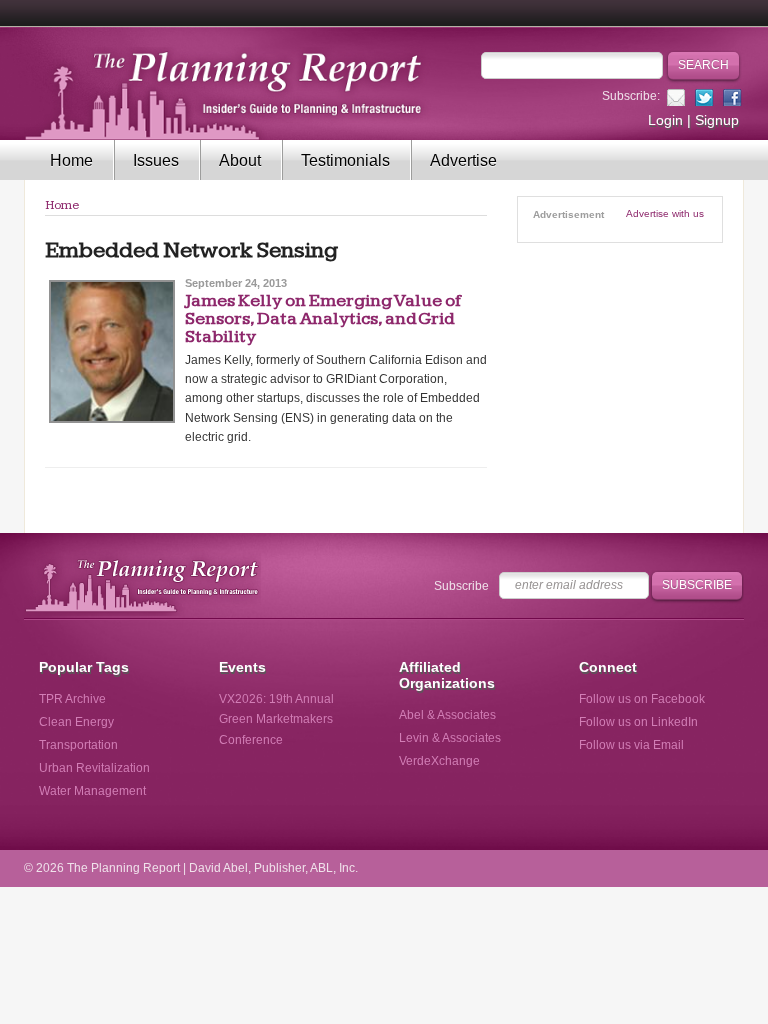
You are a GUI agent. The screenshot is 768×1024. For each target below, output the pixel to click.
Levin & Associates (450, 738)
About (240, 160)
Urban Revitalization (94, 768)
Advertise (463, 160)
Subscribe (461, 586)
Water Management (92, 791)
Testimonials (345, 160)
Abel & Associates (447, 715)
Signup (717, 120)
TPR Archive (72, 699)
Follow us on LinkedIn (638, 722)
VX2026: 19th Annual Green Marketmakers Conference (276, 719)
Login (665, 120)
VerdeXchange (439, 761)
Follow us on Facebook (642, 699)
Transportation (78, 745)
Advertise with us (665, 213)
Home (71, 160)
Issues (156, 160)
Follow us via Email (631, 745)
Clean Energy (76, 722)
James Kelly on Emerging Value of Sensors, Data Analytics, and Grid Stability (323, 318)
